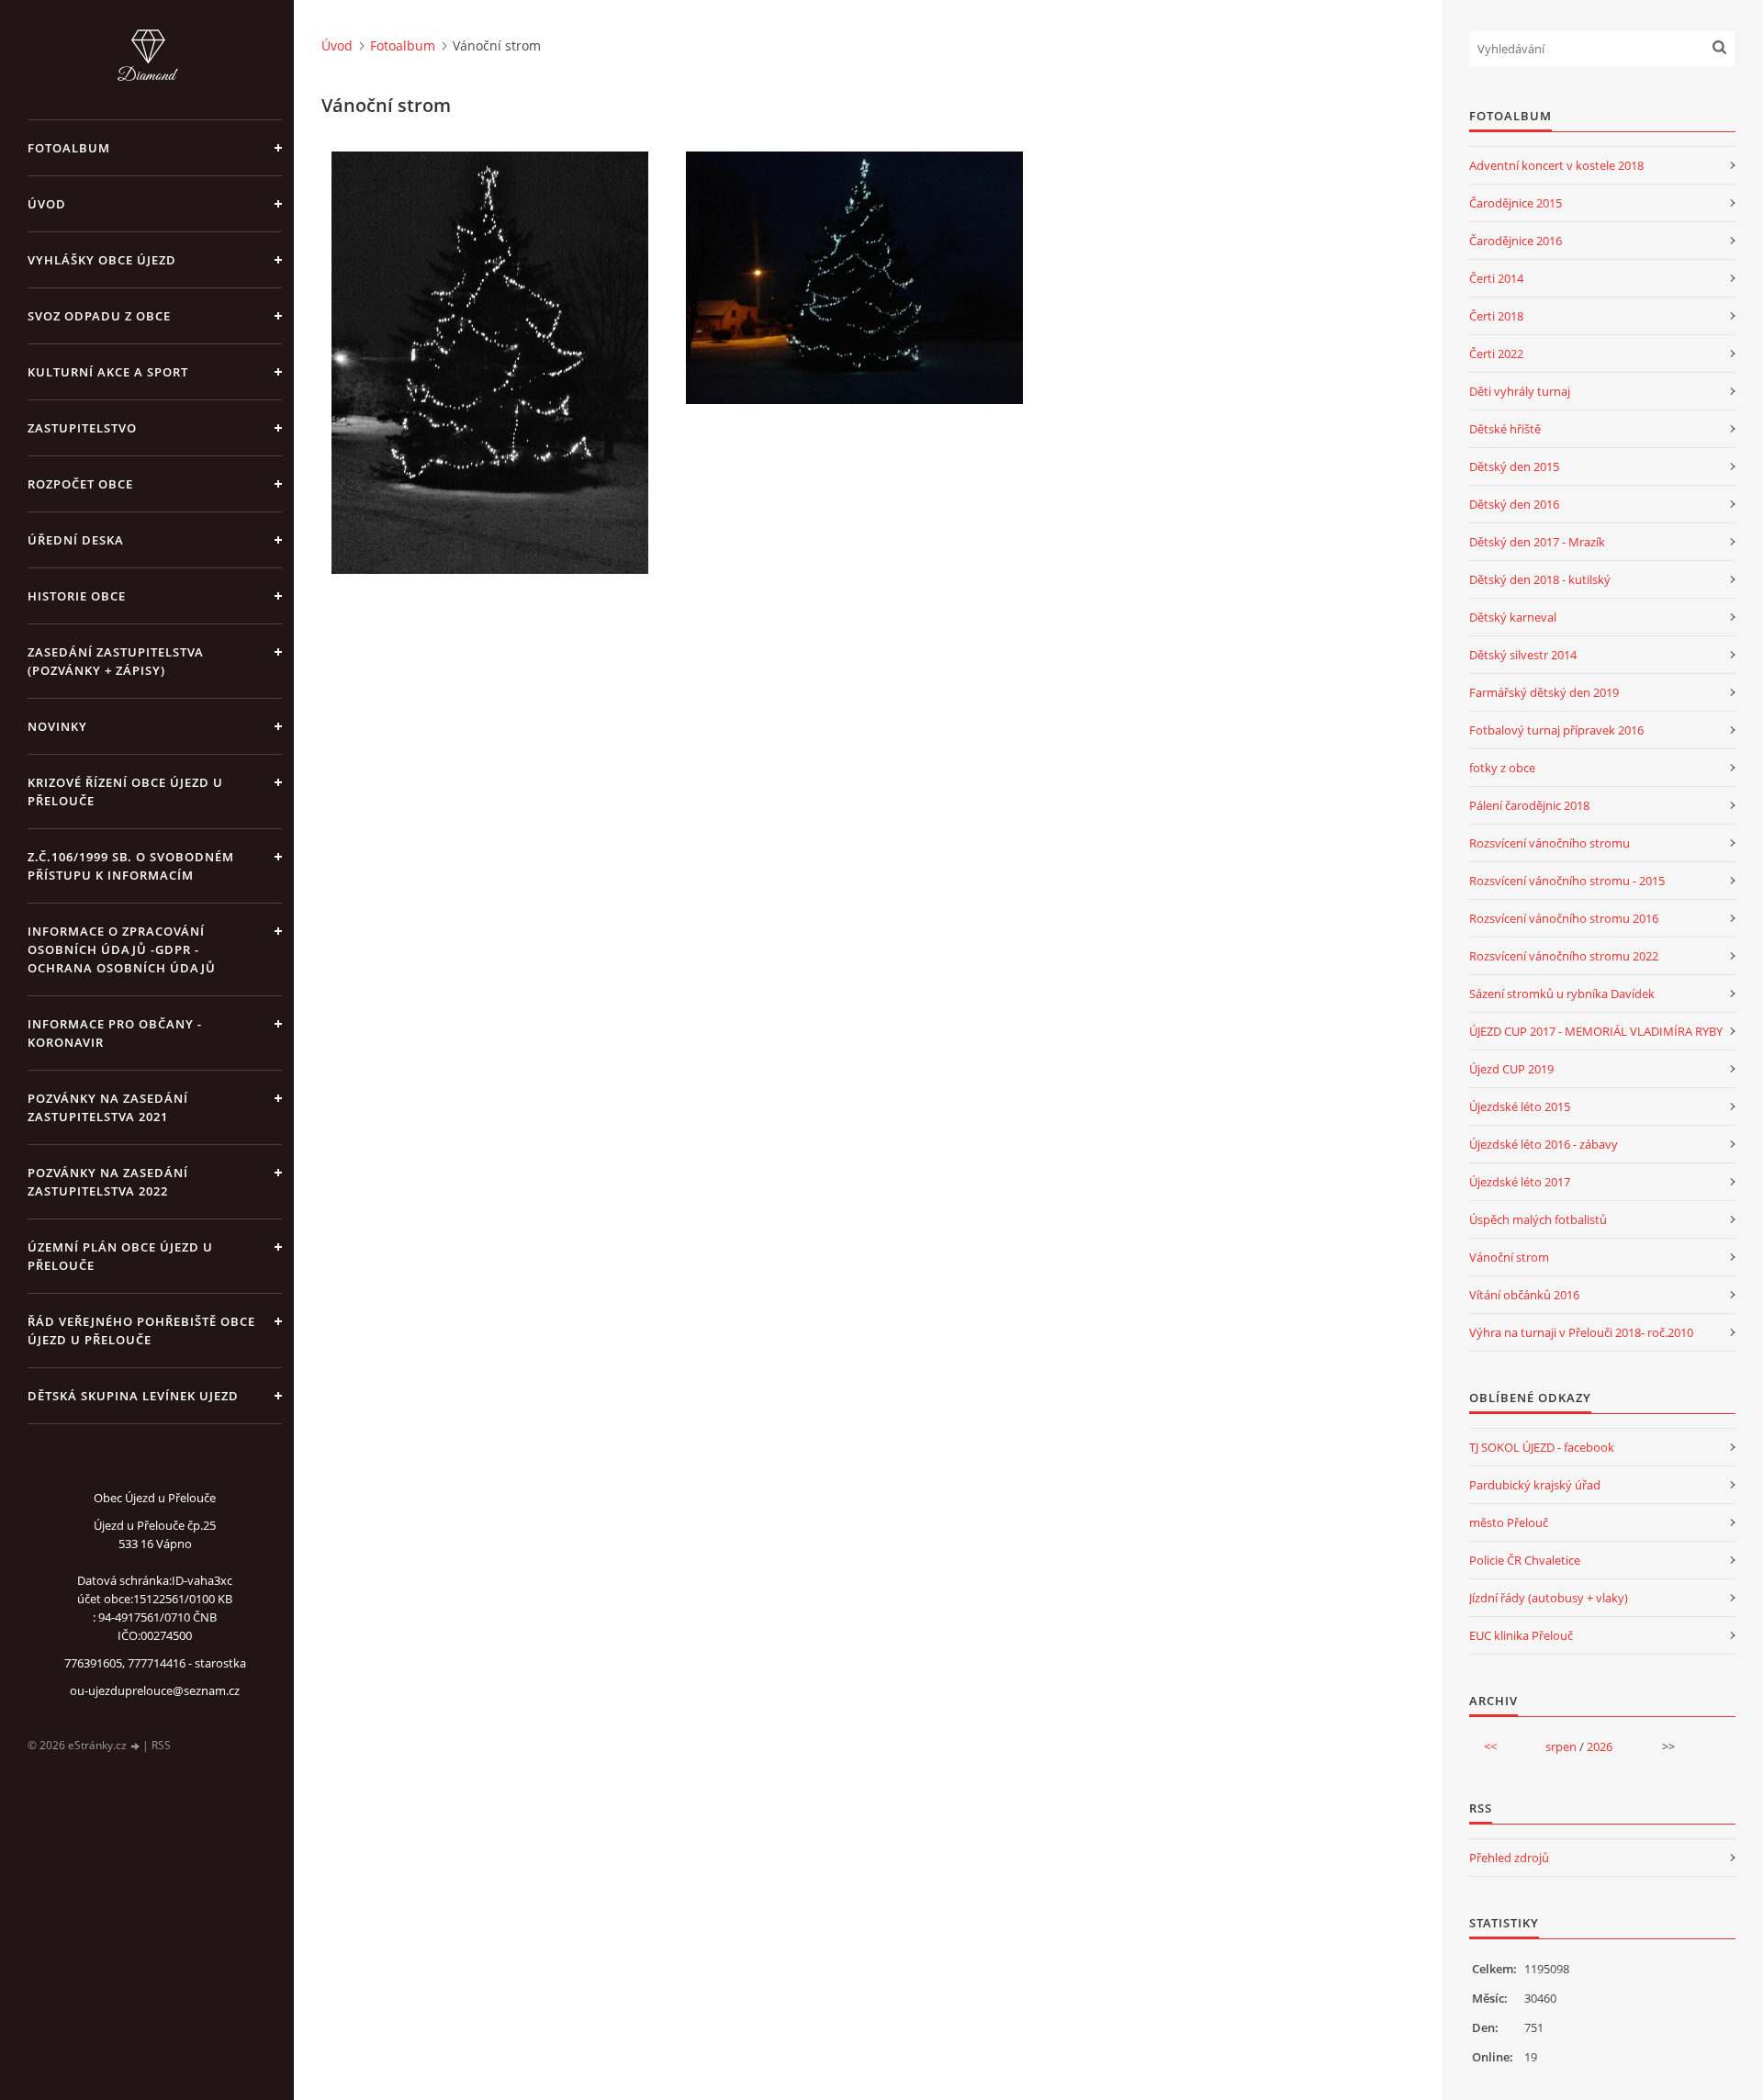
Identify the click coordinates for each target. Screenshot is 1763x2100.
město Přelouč (1509, 1522)
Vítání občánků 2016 (1524, 1295)
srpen (1561, 1746)
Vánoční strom (1509, 1257)
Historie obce (77, 596)
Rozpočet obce (80, 484)
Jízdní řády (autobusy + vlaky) (1549, 1598)
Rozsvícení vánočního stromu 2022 (1564, 956)
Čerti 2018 (1496, 316)
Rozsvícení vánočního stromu (1550, 843)
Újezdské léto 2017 (1520, 1182)
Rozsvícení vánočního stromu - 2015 (1567, 881)
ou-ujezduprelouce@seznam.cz (155, 1690)
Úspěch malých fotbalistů (1538, 1219)
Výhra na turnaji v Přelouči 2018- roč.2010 (1581, 1332)
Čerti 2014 (1496, 278)
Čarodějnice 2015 (1516, 203)
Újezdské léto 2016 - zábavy (1544, 1144)
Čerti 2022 (1496, 354)
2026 (1600, 1746)
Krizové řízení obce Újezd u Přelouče (125, 792)
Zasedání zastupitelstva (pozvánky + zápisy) (116, 661)
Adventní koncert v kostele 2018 (1556, 165)
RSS (161, 1745)
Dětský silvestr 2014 (1523, 655)
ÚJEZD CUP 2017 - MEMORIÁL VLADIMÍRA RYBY (1596, 1031)
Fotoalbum (69, 148)
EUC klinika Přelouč (1521, 1635)
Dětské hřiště (1505, 429)
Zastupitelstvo (82, 428)
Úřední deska (76, 540)
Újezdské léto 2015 (1520, 1106)
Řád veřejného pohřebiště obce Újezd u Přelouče (141, 1331)
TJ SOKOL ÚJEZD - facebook (1542, 1447)
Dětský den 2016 (1514, 504)
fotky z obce (1502, 768)
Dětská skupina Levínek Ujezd (133, 1396)
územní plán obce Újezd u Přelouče (120, 1256)
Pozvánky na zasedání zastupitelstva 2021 (108, 1107)
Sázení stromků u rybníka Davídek (1562, 994)
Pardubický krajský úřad (1535, 1485)
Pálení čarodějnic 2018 (1529, 805)
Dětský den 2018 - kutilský (1540, 579)
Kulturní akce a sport (108, 372)
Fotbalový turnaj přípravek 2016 (1556, 730)
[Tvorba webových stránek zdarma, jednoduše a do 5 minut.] (136, 1746)
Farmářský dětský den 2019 (1544, 692)
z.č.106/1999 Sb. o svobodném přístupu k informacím (131, 866)
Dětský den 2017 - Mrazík (1537, 542)
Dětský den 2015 (1514, 466)
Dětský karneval (1513, 617)
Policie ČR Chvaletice (1525, 1560)
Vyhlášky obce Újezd (102, 260)
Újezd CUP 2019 (1511, 1069)
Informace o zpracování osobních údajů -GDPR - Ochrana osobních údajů (122, 949)
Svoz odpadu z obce (99, 316)
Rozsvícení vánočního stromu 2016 (1564, 918)
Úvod (47, 204)
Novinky (57, 726)
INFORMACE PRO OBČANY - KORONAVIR (115, 1033)
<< (1490, 1746)
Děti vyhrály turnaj (1520, 391)
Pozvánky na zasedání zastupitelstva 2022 (108, 1182)
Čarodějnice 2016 (1516, 241)
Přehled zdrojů (1509, 1858)
